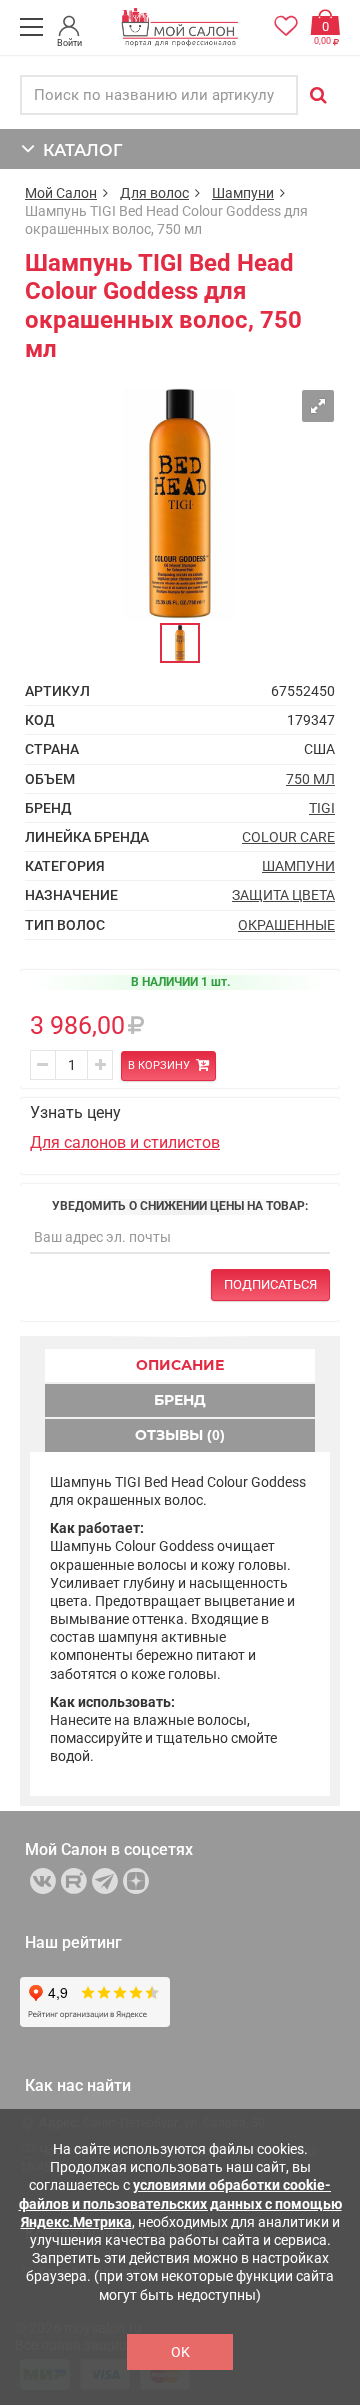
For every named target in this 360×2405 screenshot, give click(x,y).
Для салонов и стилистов (125, 1142)
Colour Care (288, 837)
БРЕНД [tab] (180, 1400)
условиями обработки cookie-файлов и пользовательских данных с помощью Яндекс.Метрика (180, 2203)
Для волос (154, 193)
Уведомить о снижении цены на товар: (180, 1206)
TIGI (322, 808)
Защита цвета (283, 895)
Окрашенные (286, 925)
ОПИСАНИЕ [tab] (180, 1365)
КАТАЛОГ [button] (78, 150)
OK (180, 2352)
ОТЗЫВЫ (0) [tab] (180, 1435)
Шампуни (243, 193)
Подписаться (270, 1284)
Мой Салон (61, 193)
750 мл (310, 779)
